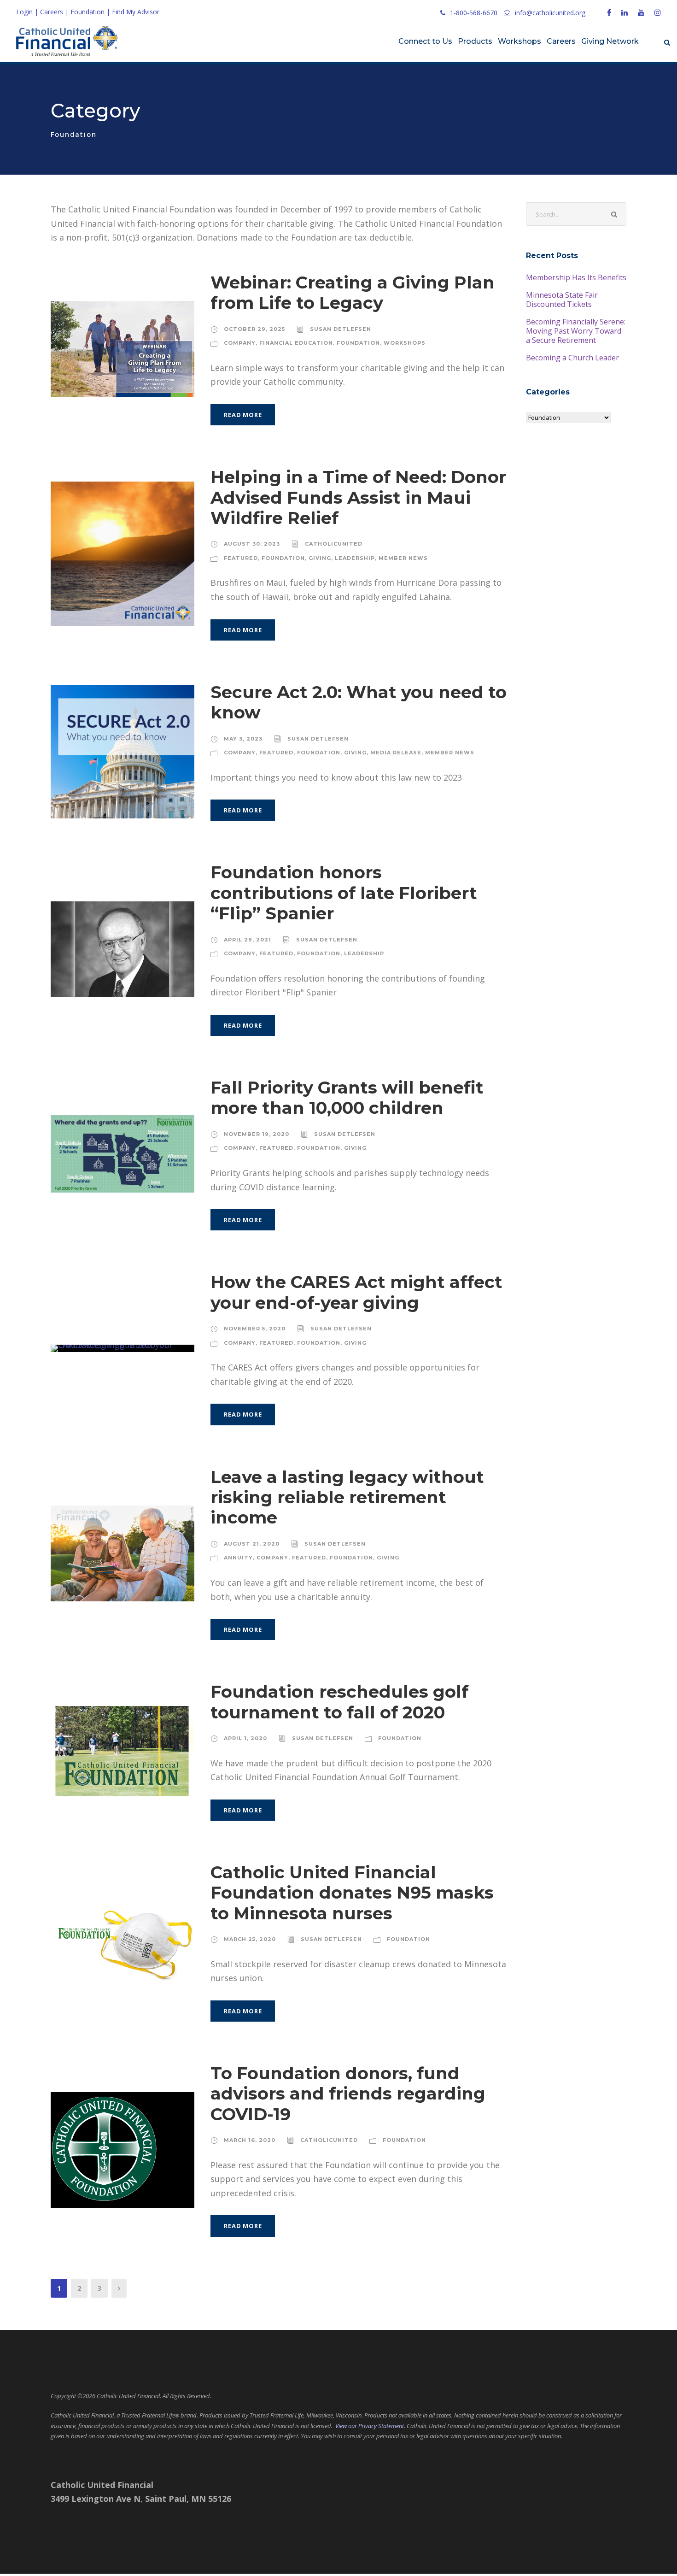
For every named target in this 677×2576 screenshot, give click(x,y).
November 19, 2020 (257, 1134)
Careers (52, 12)
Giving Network (610, 41)
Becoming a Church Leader (572, 358)
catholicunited (334, 544)
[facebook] (609, 12)
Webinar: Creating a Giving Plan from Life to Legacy (353, 292)
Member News (403, 558)
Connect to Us (425, 41)
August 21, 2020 (252, 1544)
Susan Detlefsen (341, 329)
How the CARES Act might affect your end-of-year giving (356, 1292)
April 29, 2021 (248, 940)
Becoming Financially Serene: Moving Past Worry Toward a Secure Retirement (576, 331)
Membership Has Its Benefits (576, 277)
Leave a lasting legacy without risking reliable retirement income (347, 1497)
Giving (320, 558)
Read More (243, 415)
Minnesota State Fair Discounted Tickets (562, 300)
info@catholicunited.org (550, 13)
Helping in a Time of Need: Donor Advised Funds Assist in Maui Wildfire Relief (358, 497)
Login (24, 12)
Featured (241, 558)
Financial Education (296, 343)
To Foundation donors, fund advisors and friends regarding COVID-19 (348, 2094)
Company (240, 343)
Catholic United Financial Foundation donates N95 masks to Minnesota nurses (352, 1893)
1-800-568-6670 (474, 13)
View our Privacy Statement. (370, 2426)
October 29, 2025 (254, 329)
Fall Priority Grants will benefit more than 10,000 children (347, 1097)
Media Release (396, 753)
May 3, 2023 (243, 739)
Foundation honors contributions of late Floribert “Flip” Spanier (344, 893)
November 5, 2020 (255, 1329)
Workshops (519, 41)
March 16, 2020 (250, 2140)
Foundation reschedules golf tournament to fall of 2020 (339, 1702)
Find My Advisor (136, 12)
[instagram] (658, 12)
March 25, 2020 (250, 1939)
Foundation (88, 12)
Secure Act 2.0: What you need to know (359, 702)
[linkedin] (624, 12)
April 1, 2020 (245, 1738)
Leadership (355, 558)
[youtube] (641, 12)
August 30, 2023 (252, 544)
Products (475, 41)
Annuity (238, 1558)
